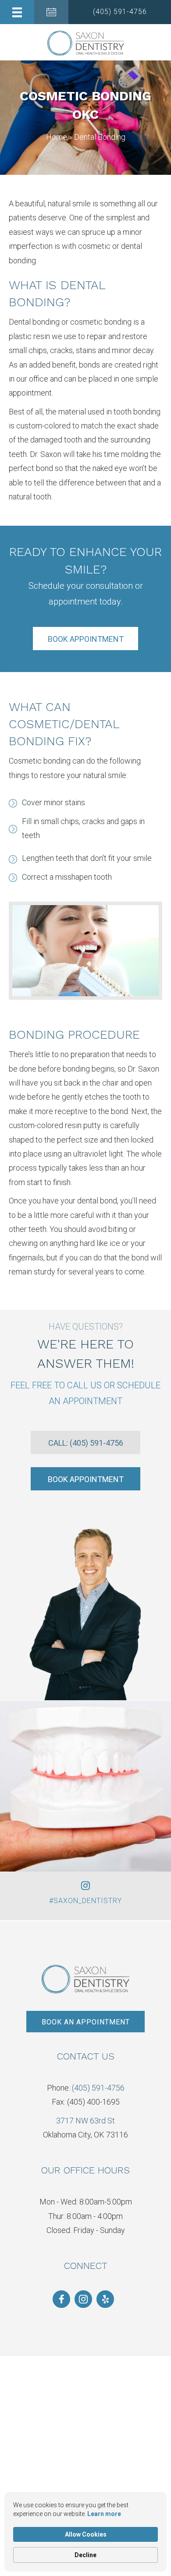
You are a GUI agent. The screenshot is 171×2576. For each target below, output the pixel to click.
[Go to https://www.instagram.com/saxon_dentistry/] (83, 2299)
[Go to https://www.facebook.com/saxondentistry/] (61, 2299)
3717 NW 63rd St (85, 2121)
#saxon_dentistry (85, 1901)
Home (57, 137)
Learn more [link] (104, 2514)
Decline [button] (85, 2555)
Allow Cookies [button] (86, 2534)
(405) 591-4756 (98, 2088)
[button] (120, 12)
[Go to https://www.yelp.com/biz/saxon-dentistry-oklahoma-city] (105, 2299)
